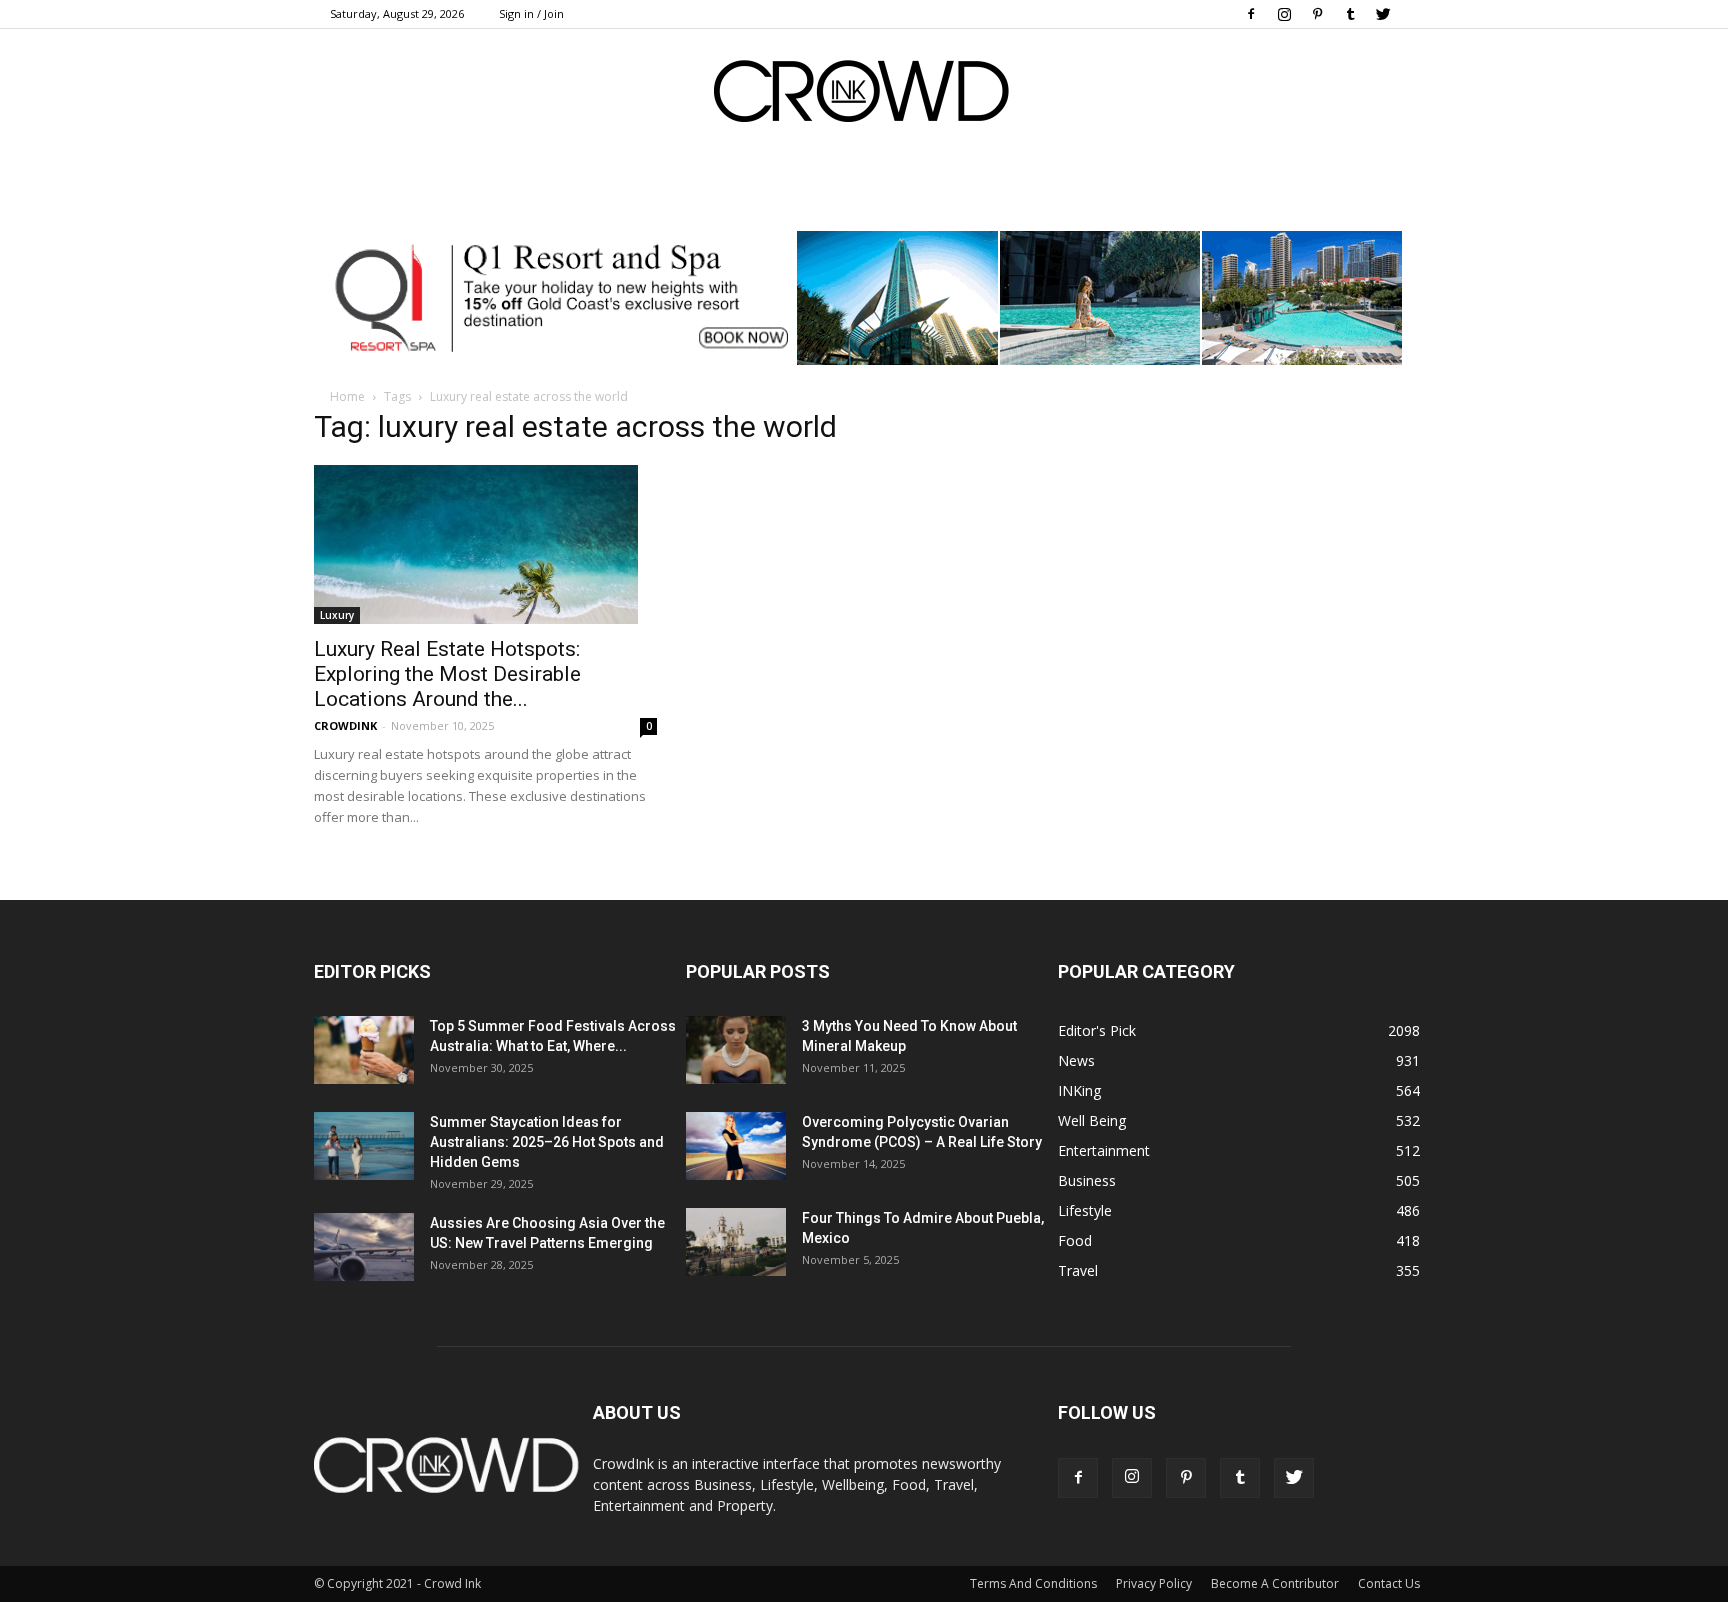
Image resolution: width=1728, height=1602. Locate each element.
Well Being (1092, 1120)
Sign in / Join (531, 13)
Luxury (337, 615)
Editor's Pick (1097, 1030)
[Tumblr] (1350, 14)
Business (1087, 1180)
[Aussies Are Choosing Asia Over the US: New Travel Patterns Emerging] (364, 1247)
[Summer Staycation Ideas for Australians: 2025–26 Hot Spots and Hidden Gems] (364, 1146)
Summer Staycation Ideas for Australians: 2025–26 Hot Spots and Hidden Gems (547, 1142)
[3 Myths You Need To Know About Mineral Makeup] (736, 1050)
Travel (1078, 1270)
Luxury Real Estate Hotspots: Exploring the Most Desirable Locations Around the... (447, 674)
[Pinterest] (1317, 14)
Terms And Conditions (1033, 1583)
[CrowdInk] (864, 95)
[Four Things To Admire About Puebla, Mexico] (736, 1242)
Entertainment (1104, 1150)
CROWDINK (345, 725)
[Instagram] (1284, 14)
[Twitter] (1383, 14)
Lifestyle (1085, 1210)
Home (347, 396)
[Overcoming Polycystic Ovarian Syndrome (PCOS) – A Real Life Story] (736, 1146)
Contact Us (1389, 1583)
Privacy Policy (1154, 1583)
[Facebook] (1251, 14)
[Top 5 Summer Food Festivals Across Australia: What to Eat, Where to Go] (364, 1050)
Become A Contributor (1275, 1583)
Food (1075, 1240)
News (1076, 1060)
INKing (1079, 1090)
